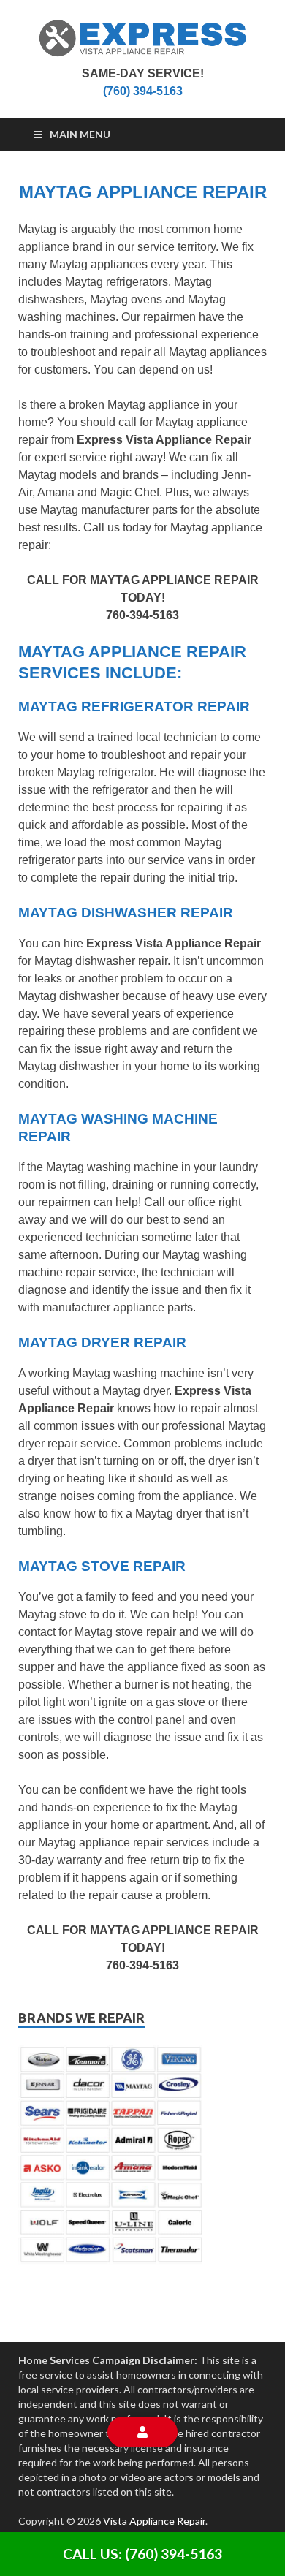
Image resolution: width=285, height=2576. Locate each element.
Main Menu (80, 134)
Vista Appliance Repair (154, 2521)
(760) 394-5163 (143, 91)
